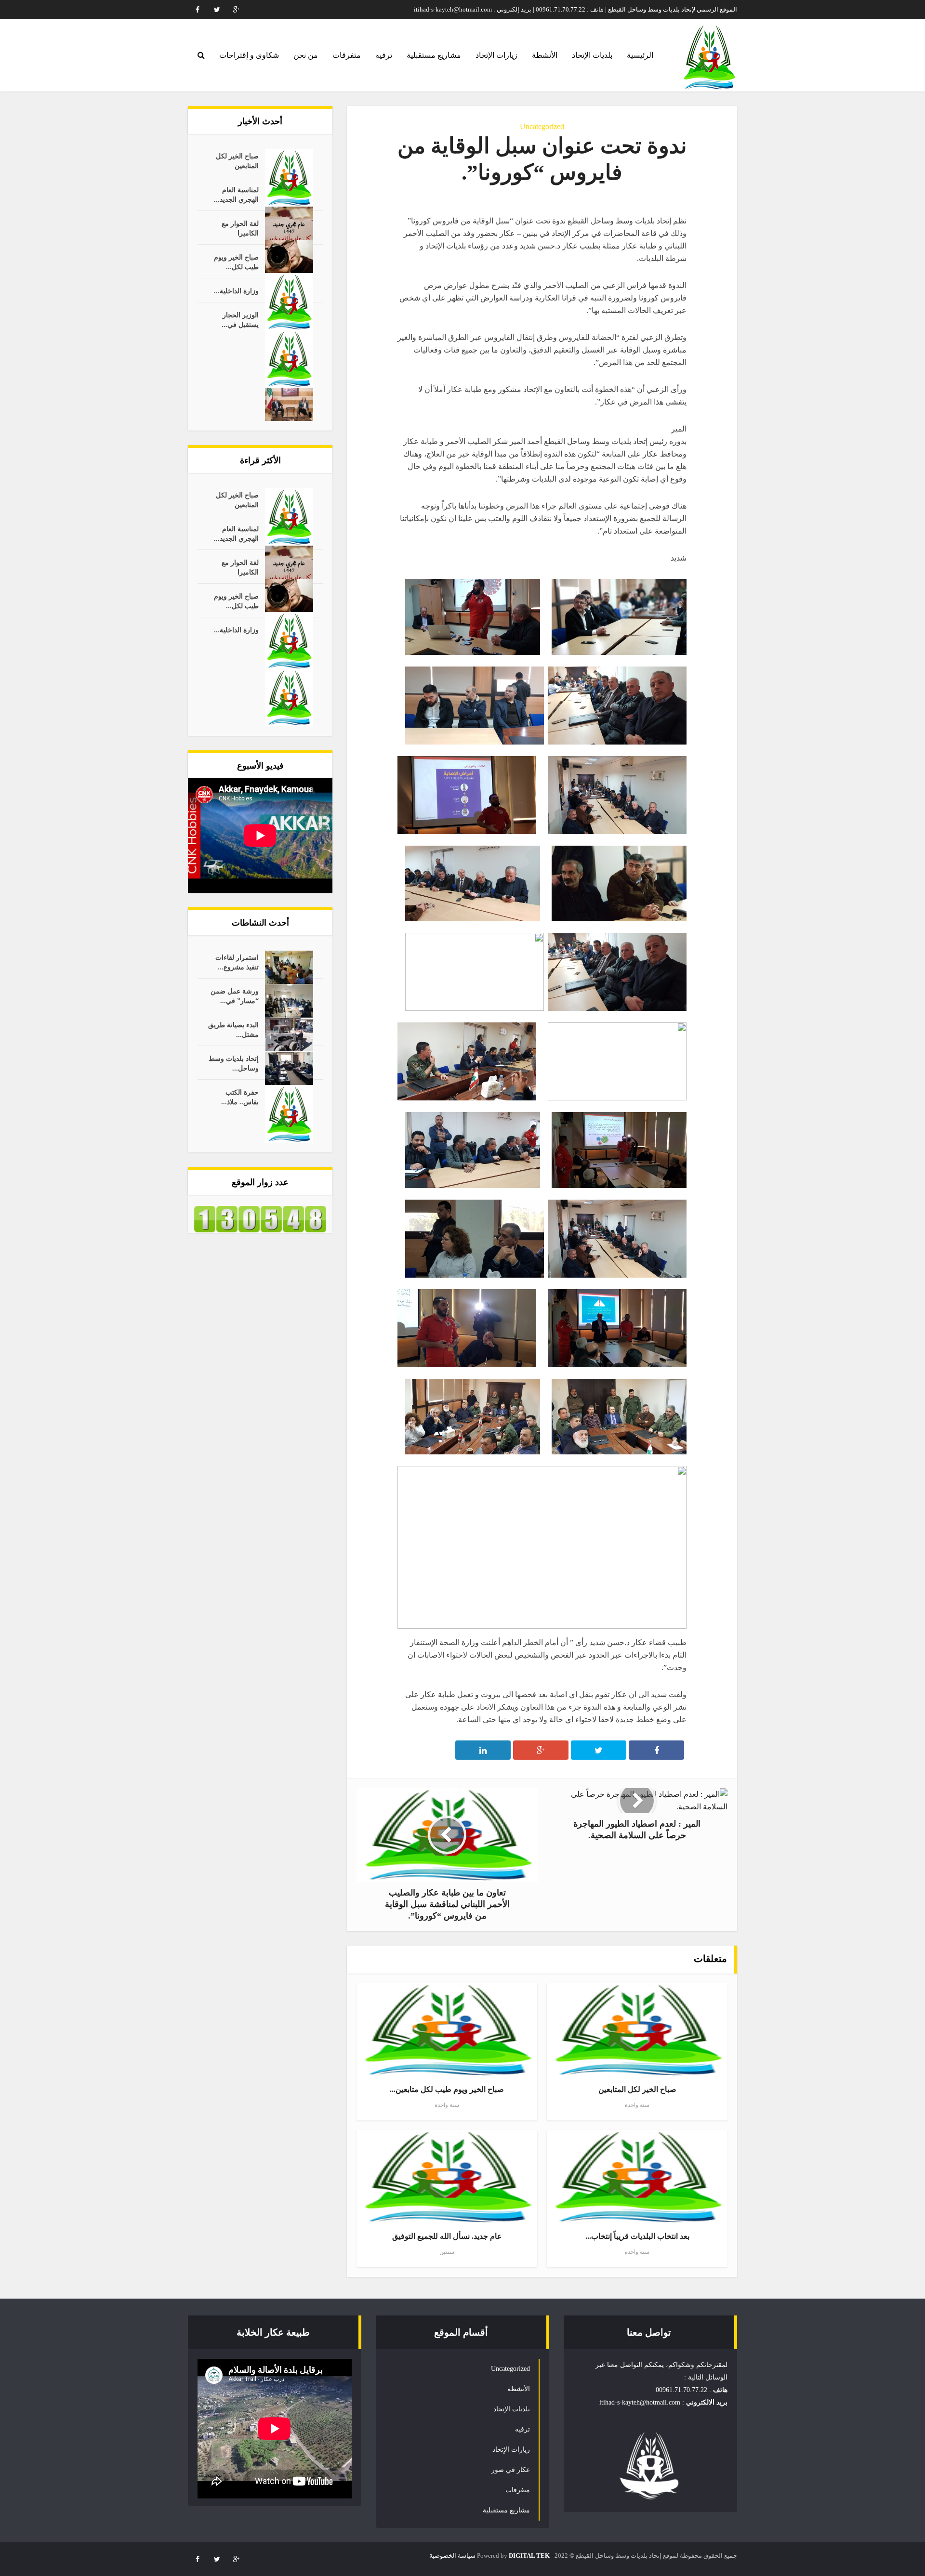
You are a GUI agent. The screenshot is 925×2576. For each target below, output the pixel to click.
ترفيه (384, 55)
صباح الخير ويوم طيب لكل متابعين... (447, 2089)
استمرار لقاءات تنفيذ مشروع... (237, 962)
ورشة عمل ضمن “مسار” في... (235, 996)
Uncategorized (542, 126)
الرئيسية (640, 55)
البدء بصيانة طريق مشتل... (233, 1030)
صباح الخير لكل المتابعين (237, 161)
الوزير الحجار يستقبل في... (240, 320)
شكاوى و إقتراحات (249, 55)
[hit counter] (260, 1219)
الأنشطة (545, 55)
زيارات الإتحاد (496, 55)
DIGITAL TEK (529, 2556)
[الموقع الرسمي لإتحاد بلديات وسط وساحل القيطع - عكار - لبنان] (709, 57)
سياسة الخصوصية (452, 2556)
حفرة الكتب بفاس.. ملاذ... (240, 1097)
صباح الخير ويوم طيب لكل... (236, 262)
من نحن (306, 55)
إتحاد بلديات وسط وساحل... (234, 1064)
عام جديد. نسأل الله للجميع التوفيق (447, 2236)
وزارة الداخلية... (236, 291)
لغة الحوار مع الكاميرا (240, 229)
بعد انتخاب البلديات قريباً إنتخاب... (637, 2236)
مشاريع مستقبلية (434, 55)
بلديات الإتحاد (592, 55)
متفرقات (347, 55)
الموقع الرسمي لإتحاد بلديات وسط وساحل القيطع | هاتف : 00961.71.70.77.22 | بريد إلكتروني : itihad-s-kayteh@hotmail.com (575, 9)
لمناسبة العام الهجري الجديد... (236, 195)
